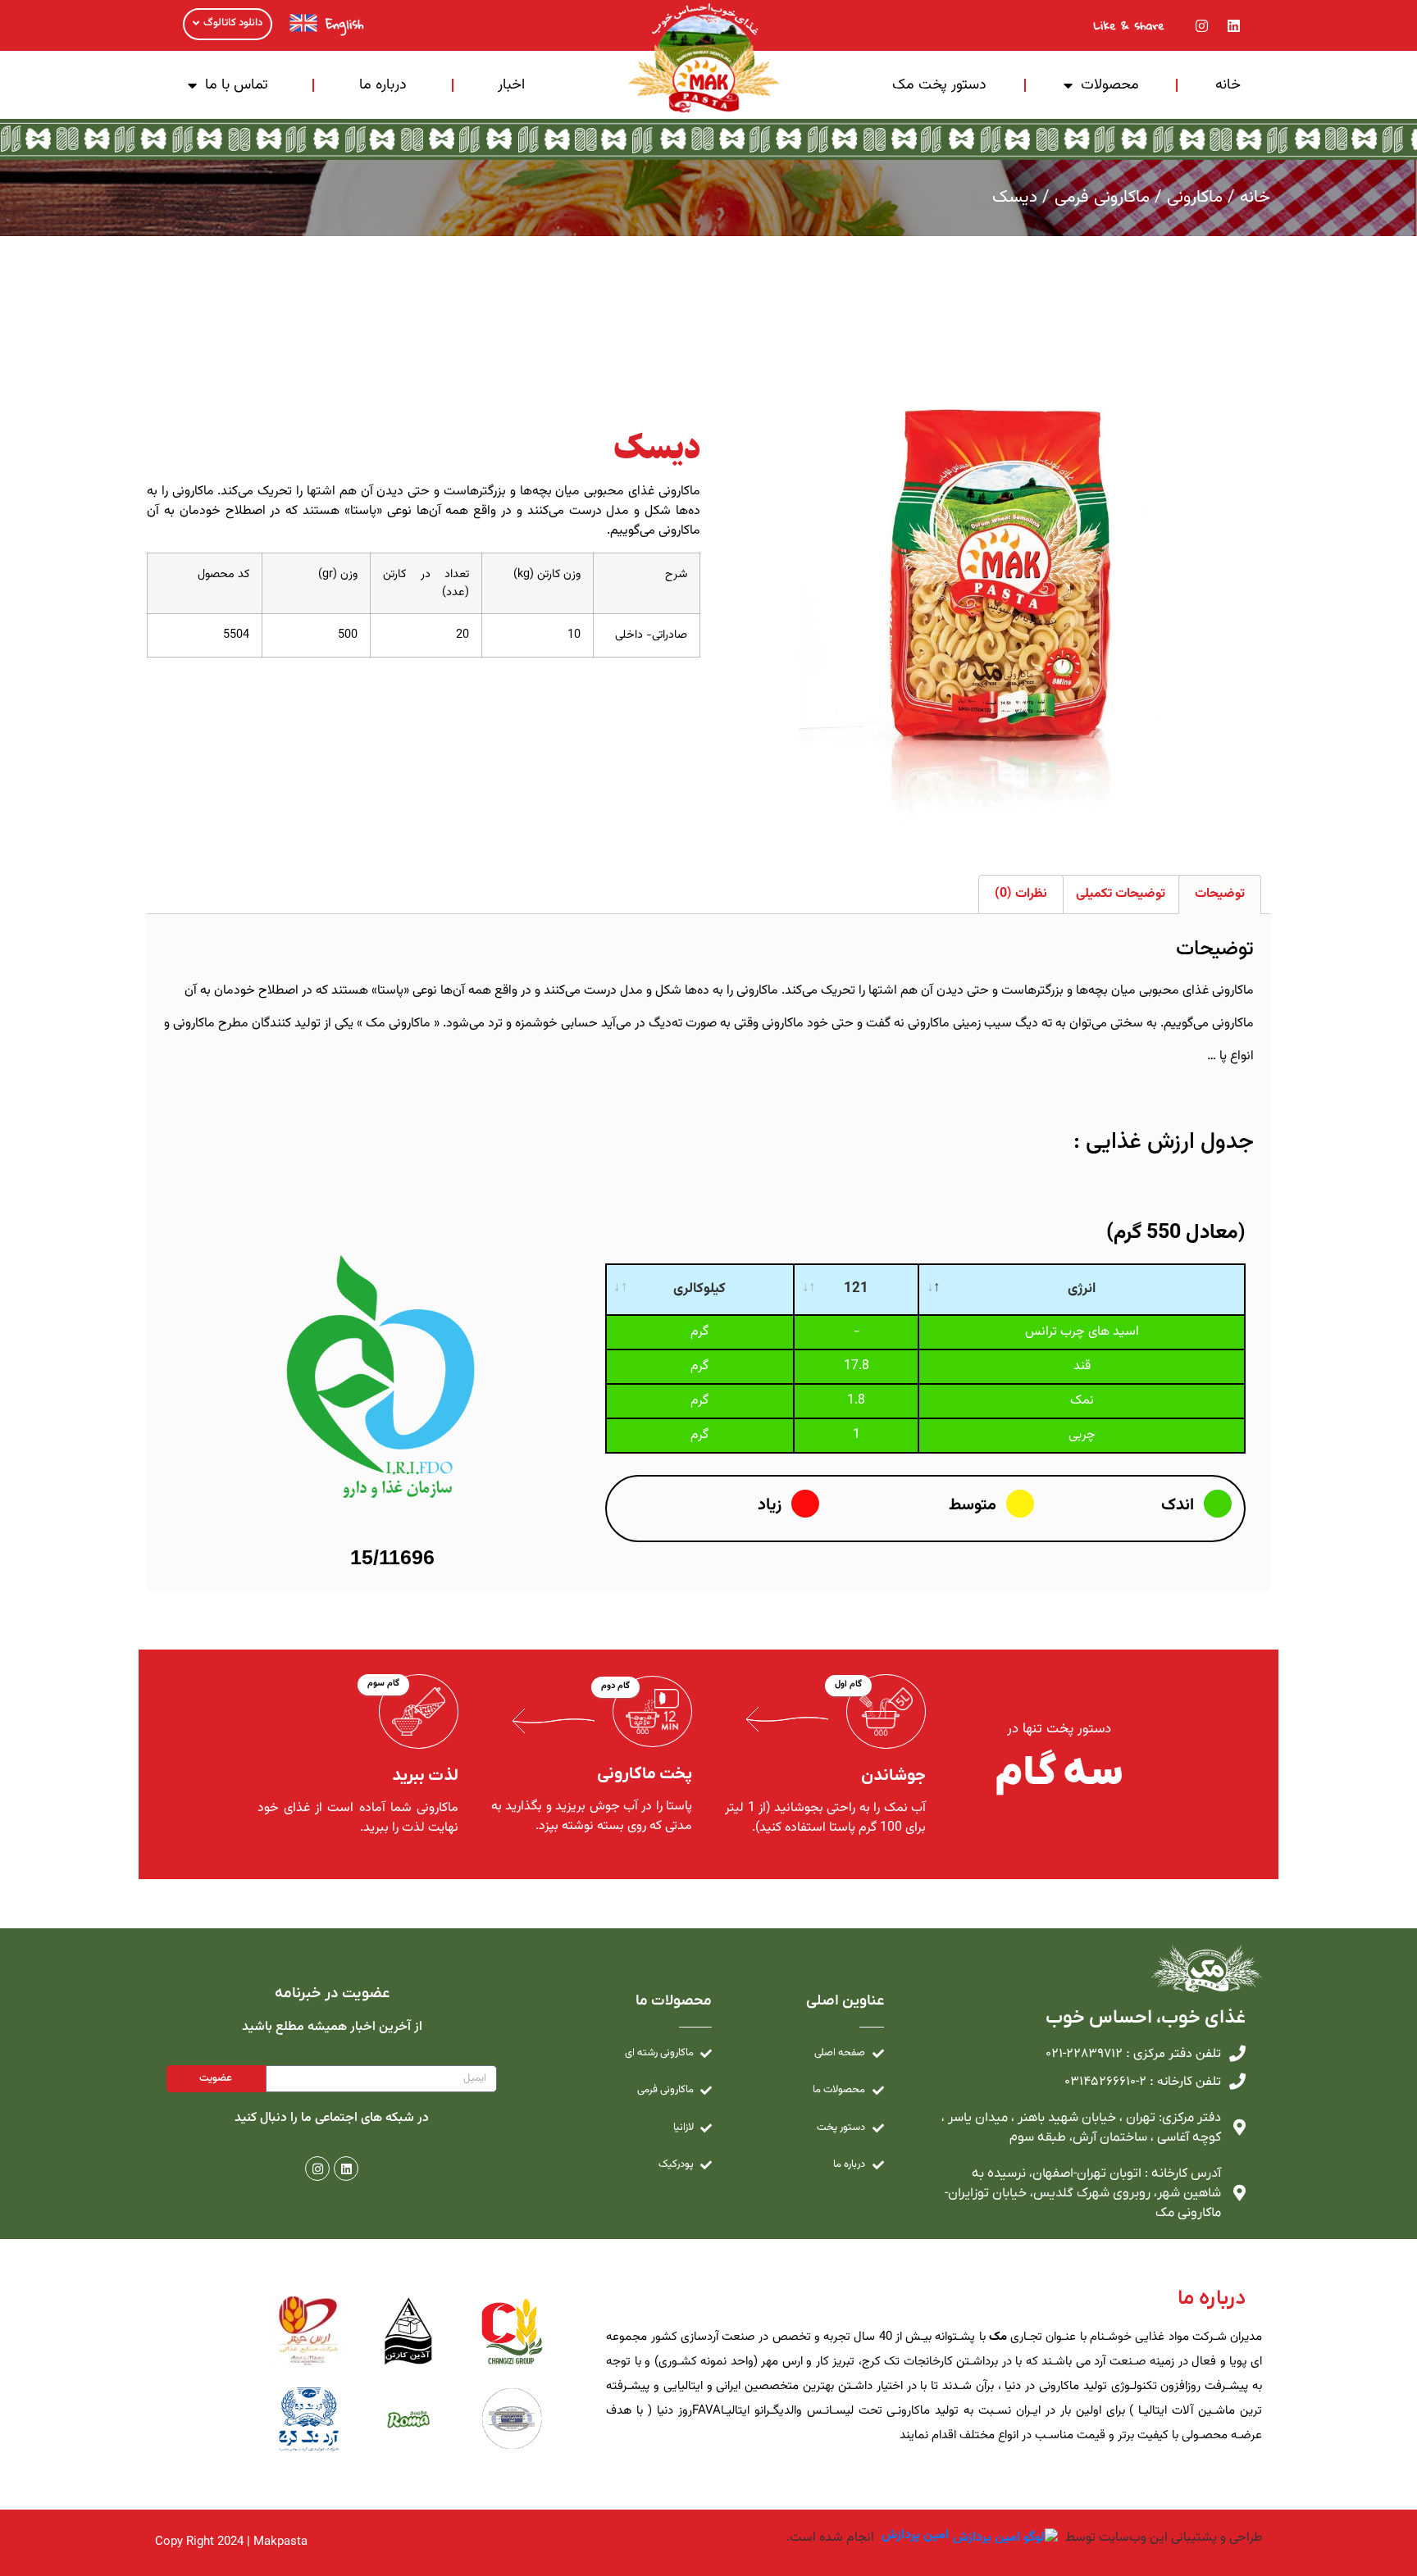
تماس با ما (237, 85)
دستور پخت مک (939, 85)
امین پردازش (915, 2536)
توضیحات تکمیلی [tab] (1121, 894)
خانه (1228, 85)
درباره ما (383, 85)
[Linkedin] (1234, 25)
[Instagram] (1202, 25)
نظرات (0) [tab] (1021, 894)
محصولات (1110, 85)
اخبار (511, 85)
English (344, 24)
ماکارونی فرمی (1102, 197)
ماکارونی (1195, 197)
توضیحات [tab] (1220, 894)
